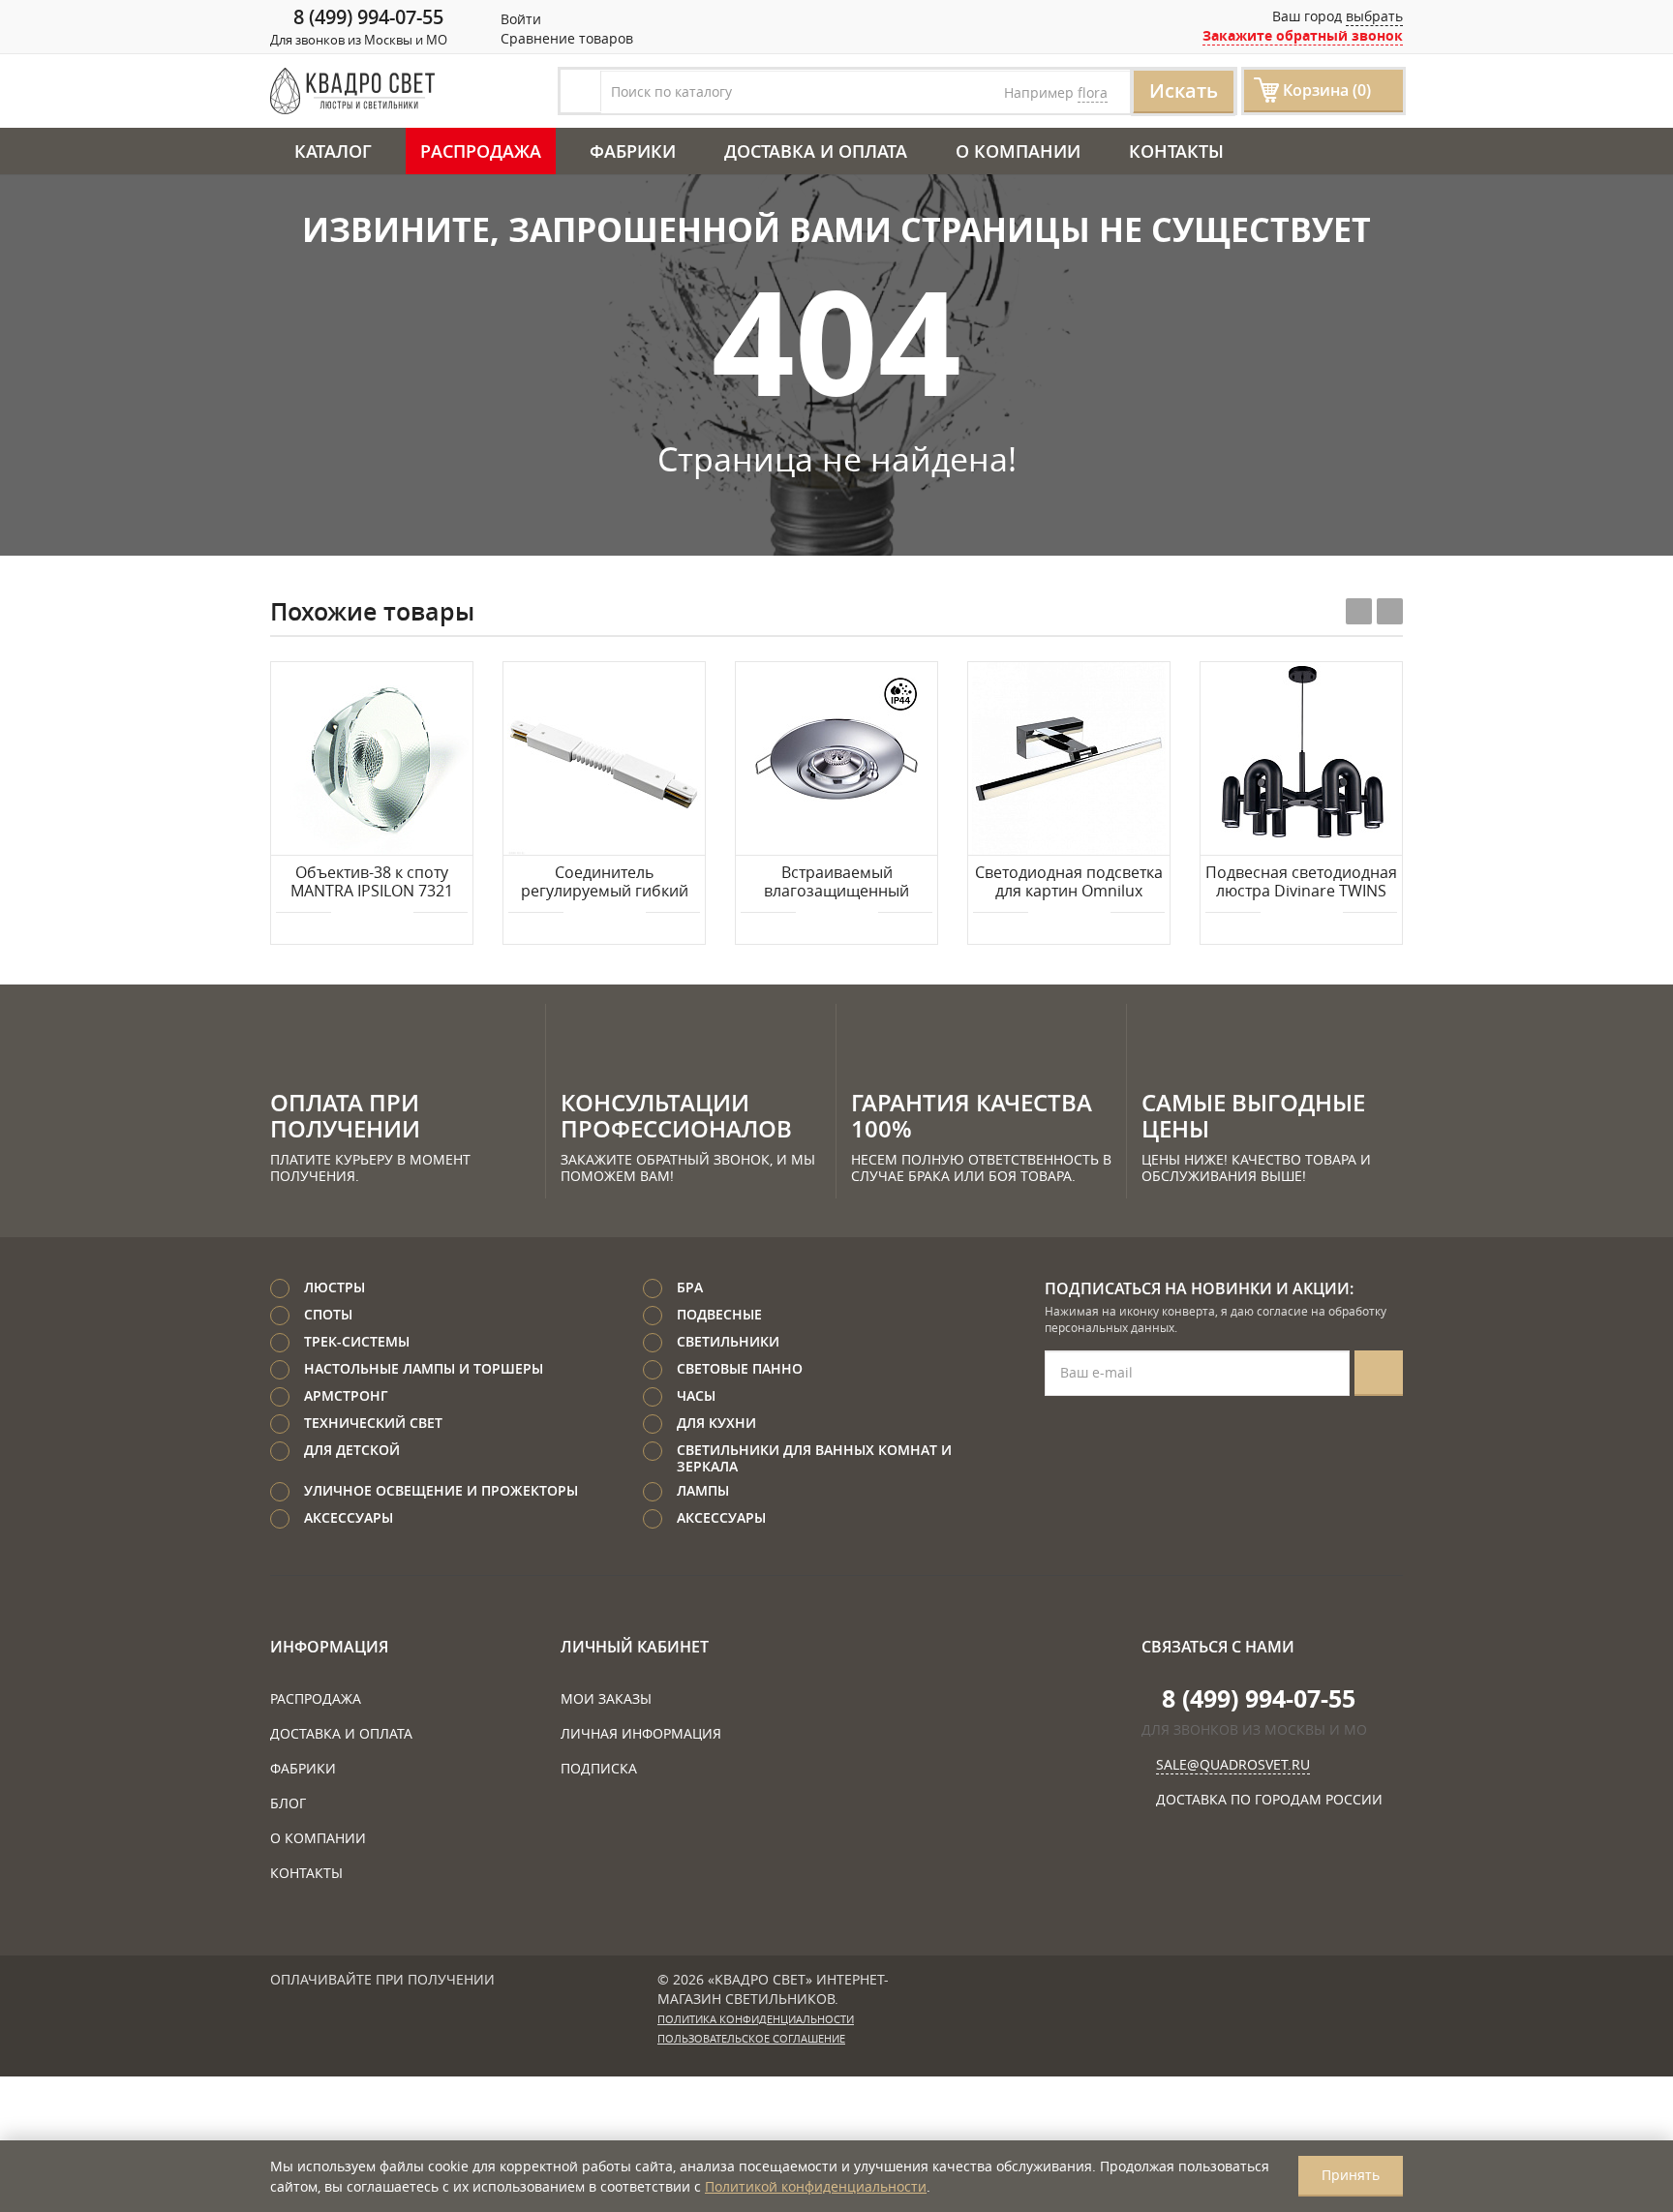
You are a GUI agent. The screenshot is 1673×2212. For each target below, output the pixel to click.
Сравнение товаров (565, 38)
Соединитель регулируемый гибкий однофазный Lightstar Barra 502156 (605, 883)
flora (1093, 92)
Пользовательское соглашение (751, 2039)
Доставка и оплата (816, 151)
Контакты (1176, 151)
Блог (288, 1803)
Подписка (599, 1768)
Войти (519, 19)
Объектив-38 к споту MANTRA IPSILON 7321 (372, 882)
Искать (1184, 91)
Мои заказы (606, 1698)
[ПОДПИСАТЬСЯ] (1379, 1373)
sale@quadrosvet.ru (1233, 1764)
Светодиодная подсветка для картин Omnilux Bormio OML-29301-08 (1069, 883)
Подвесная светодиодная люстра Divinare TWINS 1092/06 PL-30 (1301, 883)
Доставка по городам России (1269, 1799)
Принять (1351, 2175)
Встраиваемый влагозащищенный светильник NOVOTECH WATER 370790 (837, 883)
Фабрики (633, 151)
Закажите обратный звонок (1303, 35)
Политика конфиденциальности (756, 2019)
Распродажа (481, 151)
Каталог (333, 151)
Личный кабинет (635, 1647)
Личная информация (641, 1733)
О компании (1018, 151)
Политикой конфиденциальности (816, 2186)
